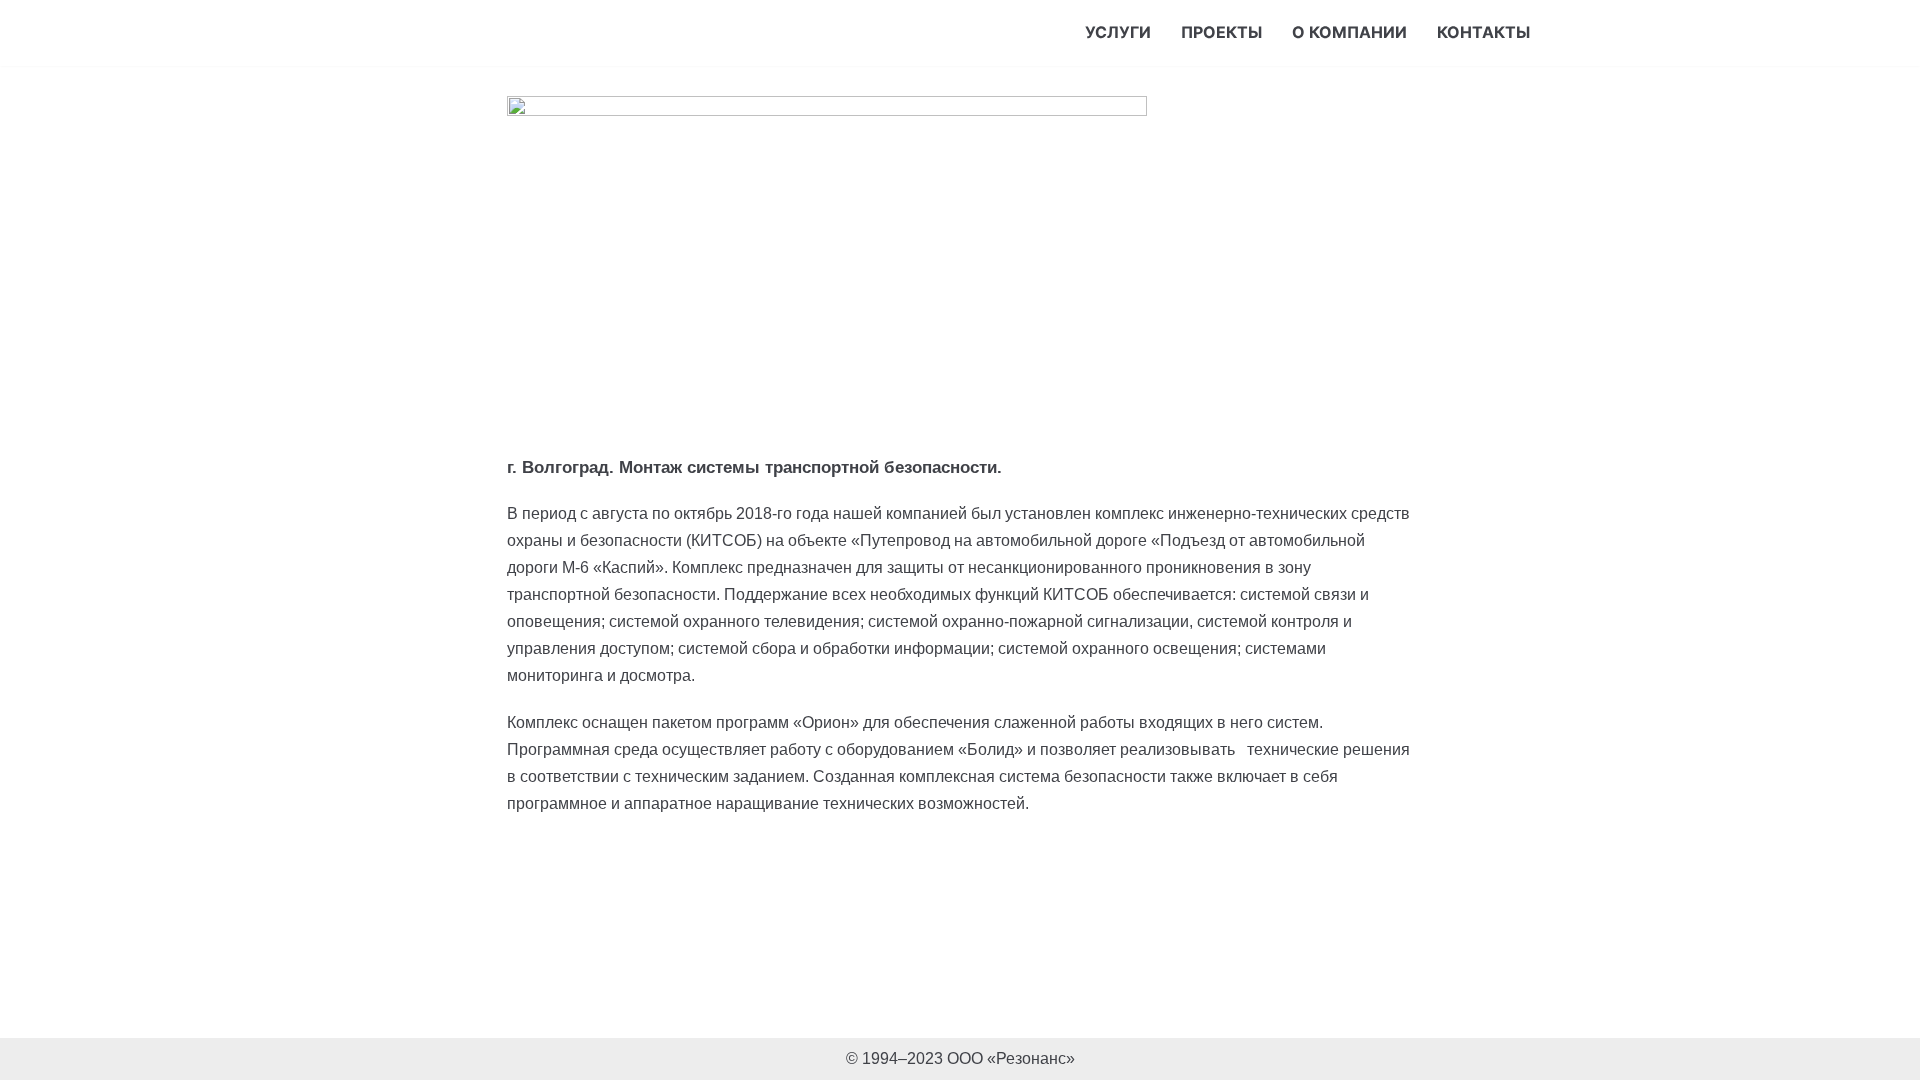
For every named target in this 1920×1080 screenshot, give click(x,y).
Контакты (1483, 32)
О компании (1349, 32)
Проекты (1221, 32)
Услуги (1118, 32)
